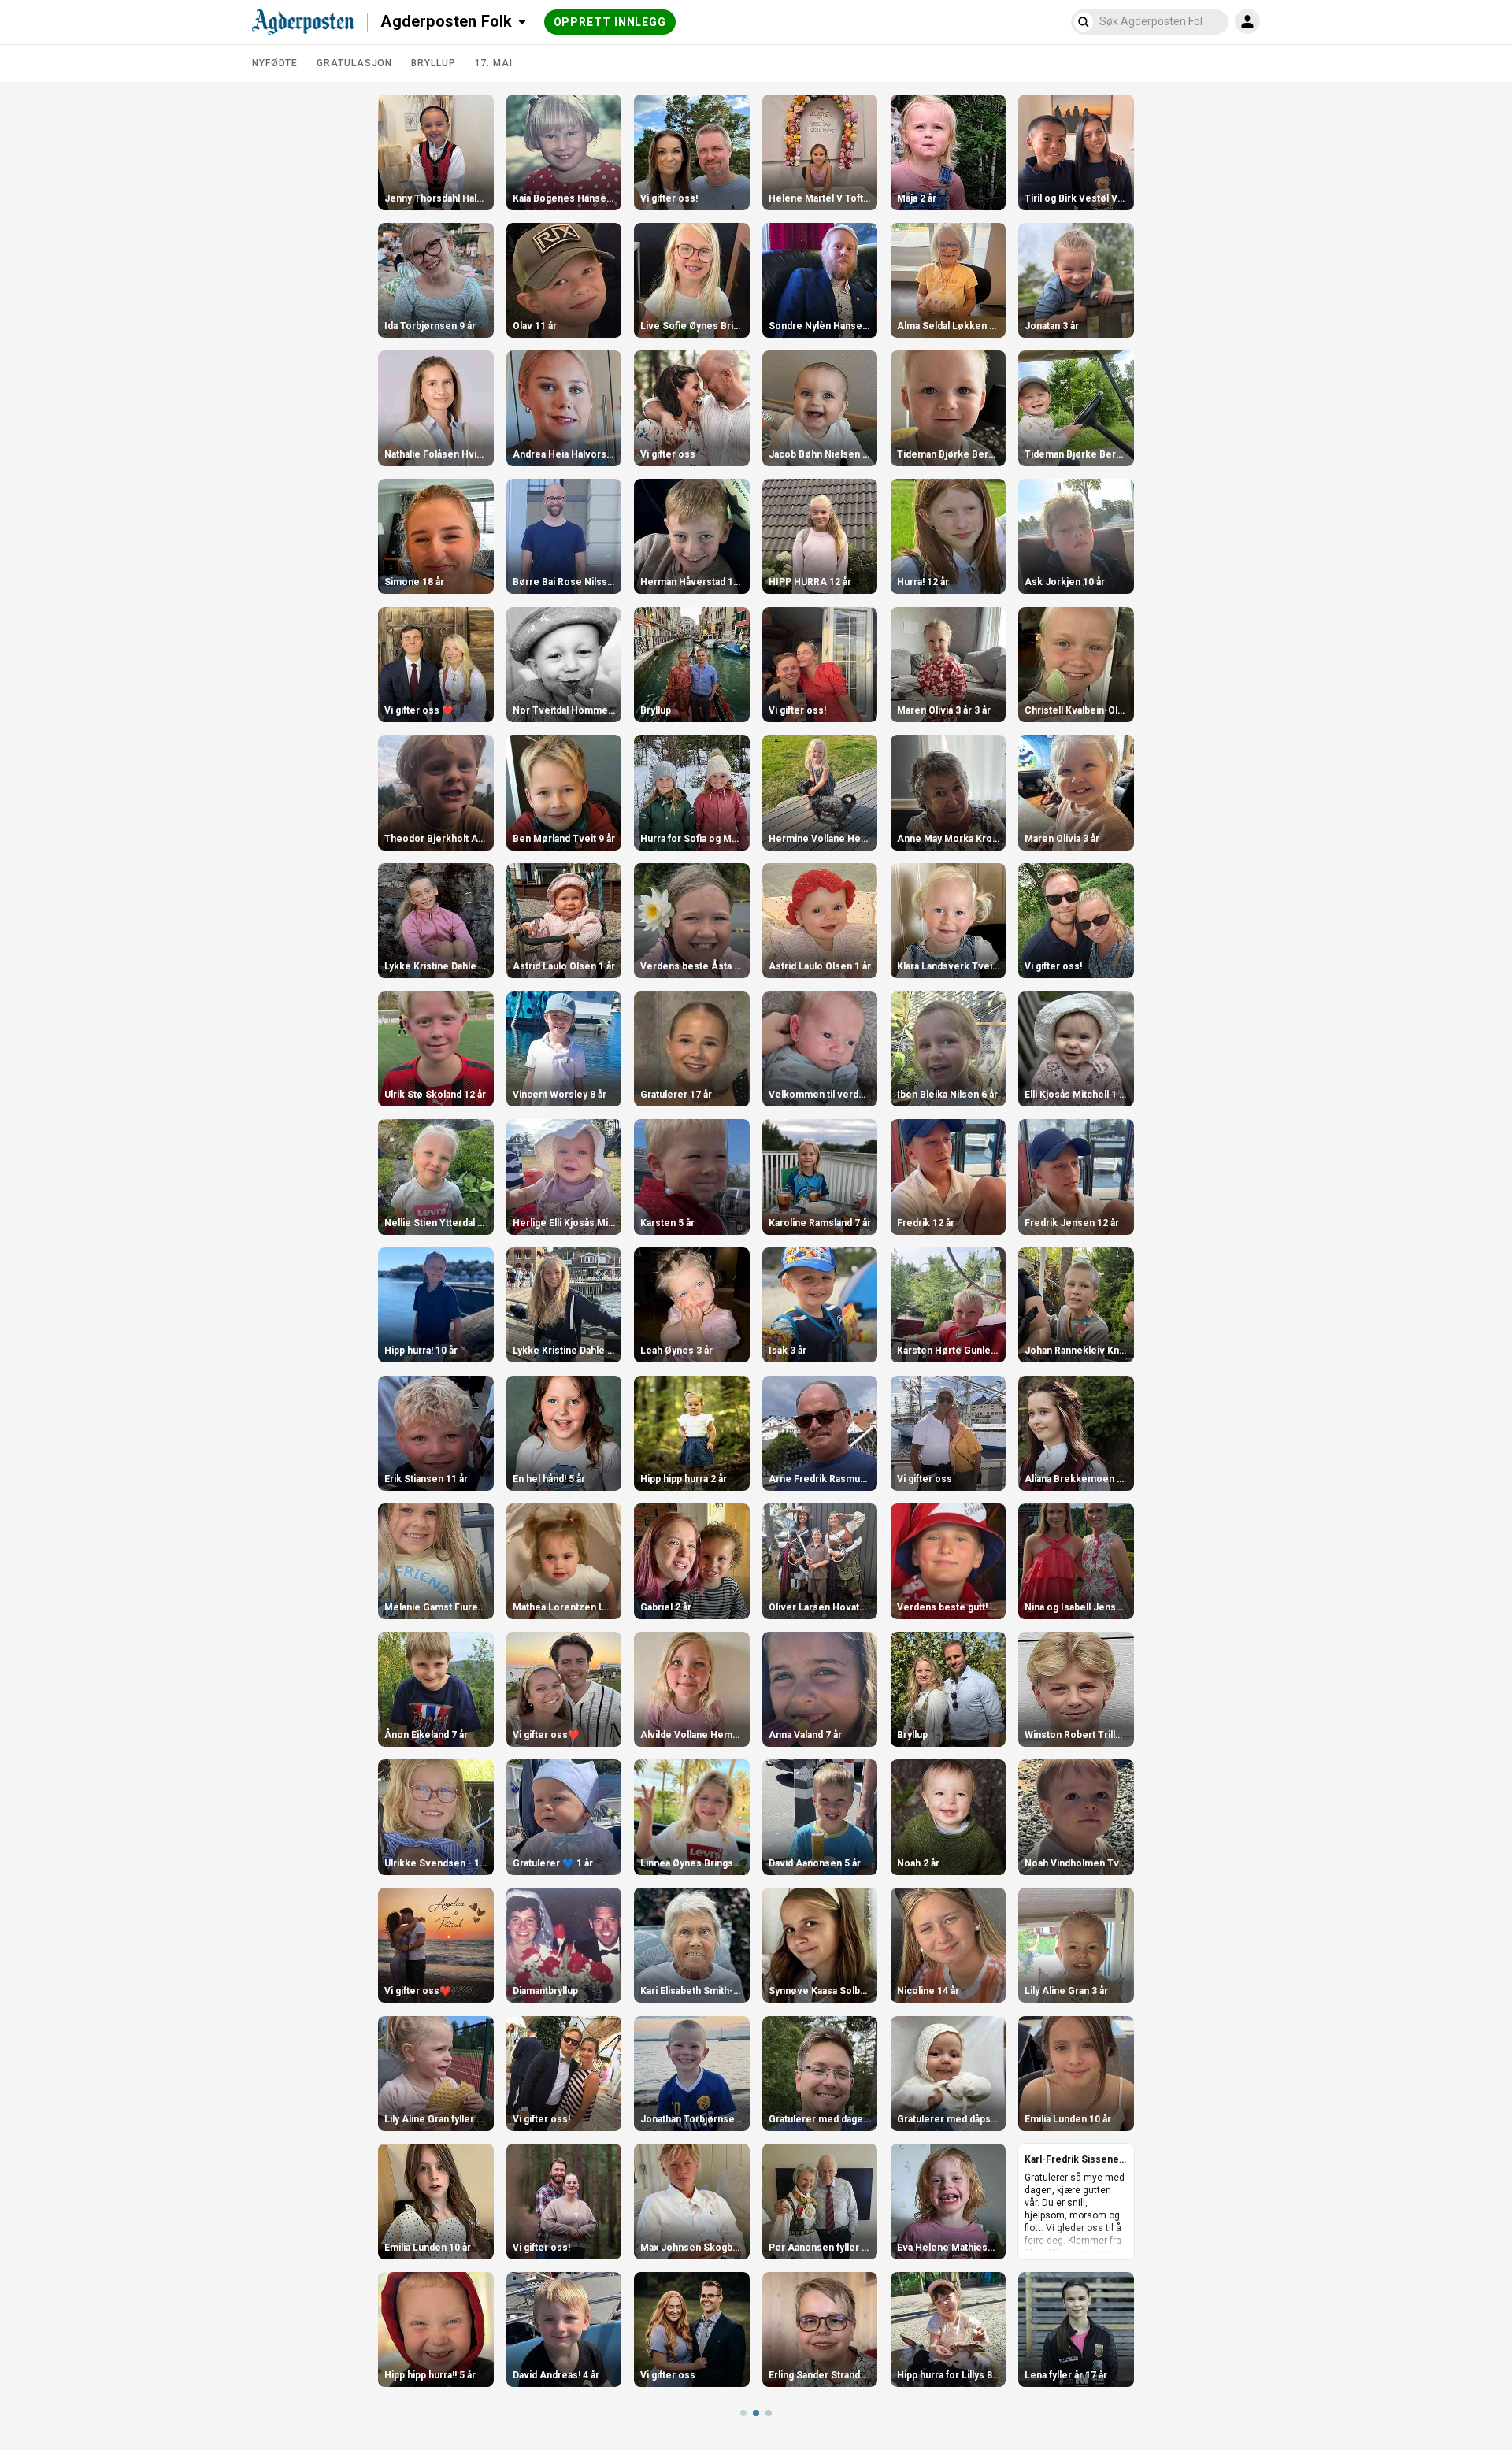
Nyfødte (275, 63)
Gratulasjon (354, 63)
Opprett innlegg (610, 22)
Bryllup (433, 63)
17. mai (494, 63)
